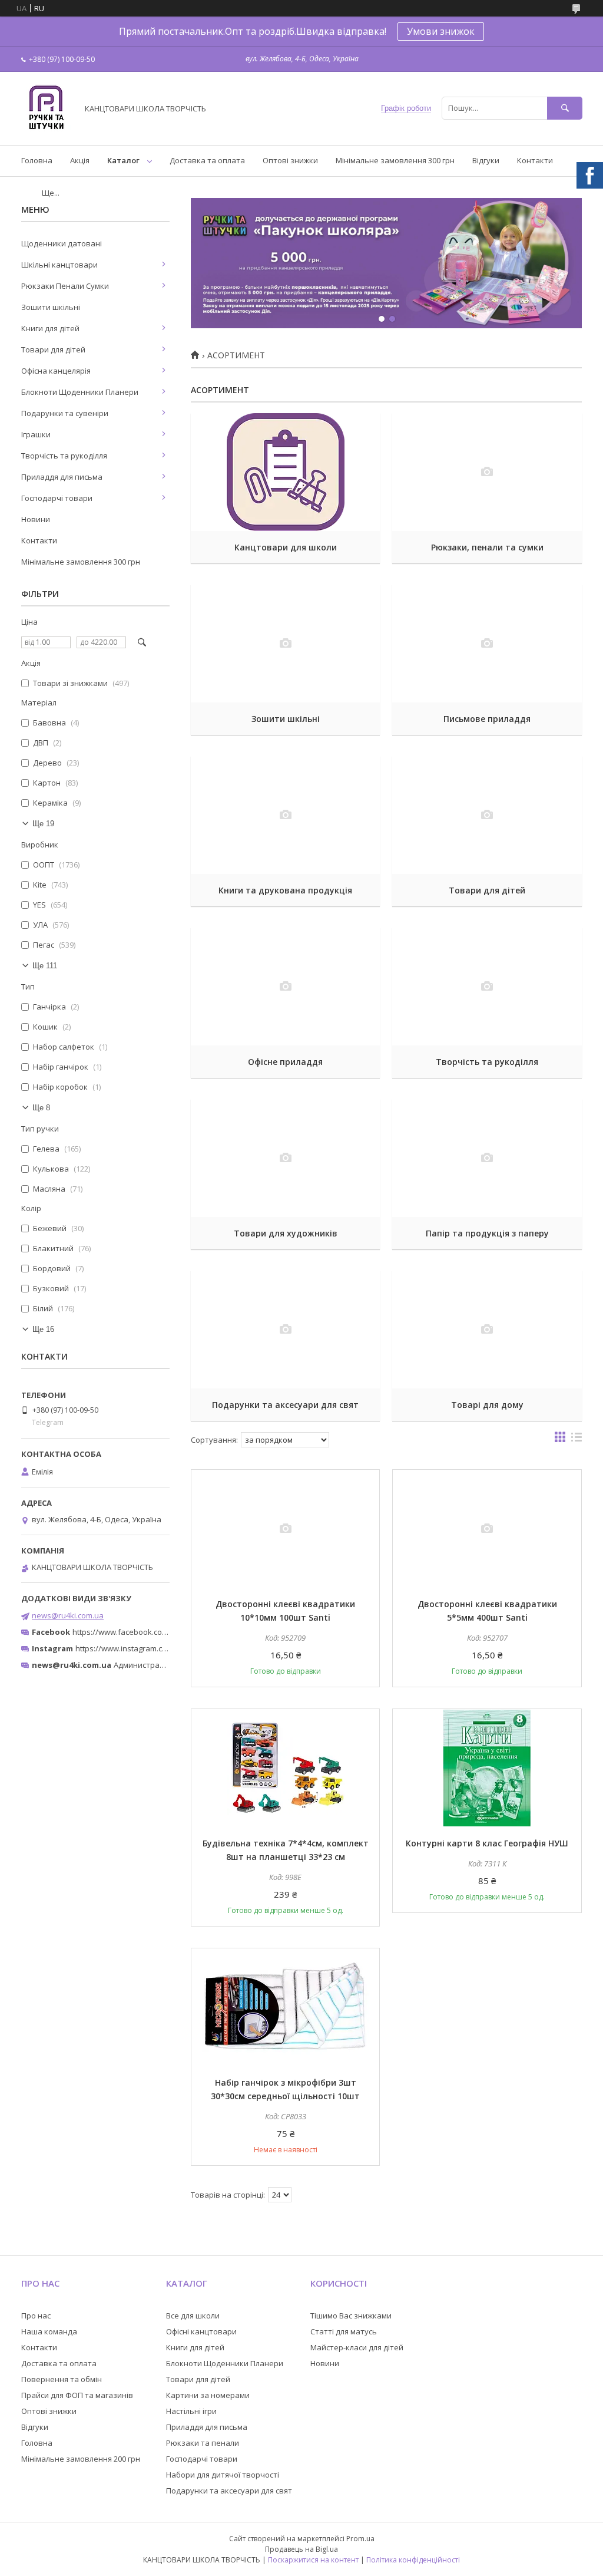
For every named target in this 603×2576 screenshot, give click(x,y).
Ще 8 (41, 1108)
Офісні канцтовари (201, 2331)
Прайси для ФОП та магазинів (77, 2395)
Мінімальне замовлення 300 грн (395, 160)
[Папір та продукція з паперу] (487, 1158)
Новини (36, 519)
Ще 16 (43, 1329)
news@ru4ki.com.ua (68, 1615)
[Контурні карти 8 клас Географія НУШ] (487, 1768)
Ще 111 (45, 966)
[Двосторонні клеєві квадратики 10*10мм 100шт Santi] (285, 1529)
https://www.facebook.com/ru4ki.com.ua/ (146, 1632)
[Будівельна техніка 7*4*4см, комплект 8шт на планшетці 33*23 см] (285, 1768)
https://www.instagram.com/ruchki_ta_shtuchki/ (160, 1648)
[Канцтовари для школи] (285, 472)
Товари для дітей (487, 890)
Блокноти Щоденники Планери (80, 392)
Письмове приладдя (487, 719)
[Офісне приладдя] (285, 987)
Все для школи (193, 2316)
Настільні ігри (191, 2411)
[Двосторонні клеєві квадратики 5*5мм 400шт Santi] (487, 1529)
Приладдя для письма (62, 477)
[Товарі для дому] (487, 1330)
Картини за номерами (208, 2395)
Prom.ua (360, 2539)
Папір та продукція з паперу (487, 1233)
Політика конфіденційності (413, 2560)
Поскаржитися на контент (313, 2560)
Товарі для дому (487, 1405)
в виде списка (577, 1440)
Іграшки (36, 434)
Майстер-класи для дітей (357, 2347)
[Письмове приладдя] (487, 644)
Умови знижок (441, 31)
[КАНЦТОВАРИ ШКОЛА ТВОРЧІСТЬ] (46, 130)
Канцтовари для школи (286, 547)
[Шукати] (565, 108)
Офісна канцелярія (56, 371)
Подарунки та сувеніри (65, 413)
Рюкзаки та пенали (203, 2443)
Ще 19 (43, 824)
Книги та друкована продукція (285, 890)
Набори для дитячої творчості (223, 2475)
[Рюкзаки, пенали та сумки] (487, 472)
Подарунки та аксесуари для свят (285, 1405)
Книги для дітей (50, 328)
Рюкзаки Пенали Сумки (65, 286)
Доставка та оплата (207, 160)
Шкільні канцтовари (59, 265)
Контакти (535, 160)
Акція (80, 160)
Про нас (36, 2316)
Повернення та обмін (62, 2379)
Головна (37, 160)
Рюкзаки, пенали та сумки (487, 547)
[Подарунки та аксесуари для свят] (285, 1330)
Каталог (123, 160)
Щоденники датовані (62, 243)
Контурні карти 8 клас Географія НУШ (487, 1843)
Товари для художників (286, 1233)
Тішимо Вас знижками (351, 2316)
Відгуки (486, 160)
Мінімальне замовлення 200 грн (81, 2459)
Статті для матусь (344, 2331)
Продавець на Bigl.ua (301, 2549)
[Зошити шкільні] (285, 644)
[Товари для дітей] (487, 815)
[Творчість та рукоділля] (487, 987)
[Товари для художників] (285, 1158)
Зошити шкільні (286, 719)
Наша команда (49, 2331)
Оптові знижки (290, 160)
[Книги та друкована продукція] (285, 815)
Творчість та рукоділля (487, 1062)
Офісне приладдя (285, 1062)
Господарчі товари (57, 498)
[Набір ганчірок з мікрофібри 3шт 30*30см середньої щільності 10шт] (285, 2007)
